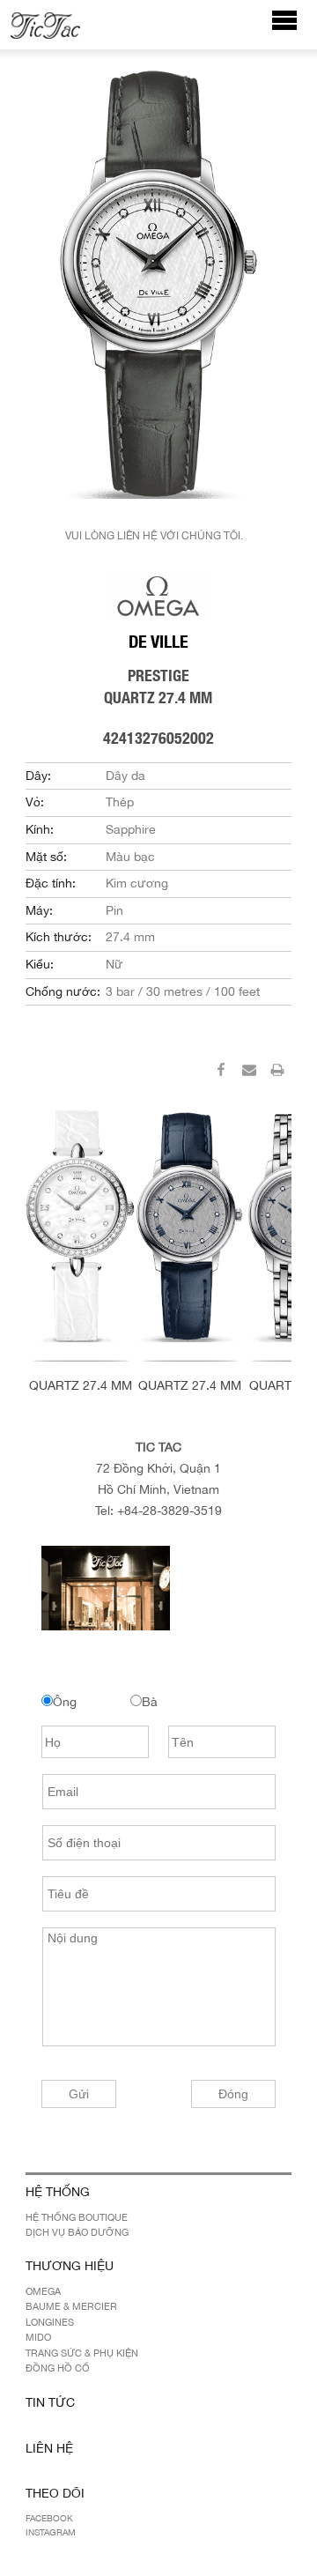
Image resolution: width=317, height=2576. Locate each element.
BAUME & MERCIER (71, 2306)
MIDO (38, 2337)
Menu (294, 29)
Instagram (51, 2532)
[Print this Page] (277, 1073)
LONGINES (50, 2322)
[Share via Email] (249, 1073)
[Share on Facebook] (221, 1073)
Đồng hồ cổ (58, 2368)
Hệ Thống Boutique (77, 2217)
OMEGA (43, 2291)
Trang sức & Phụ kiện (82, 2353)
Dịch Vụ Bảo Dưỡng (77, 2232)
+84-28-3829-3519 (170, 1511)
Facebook (49, 2518)
